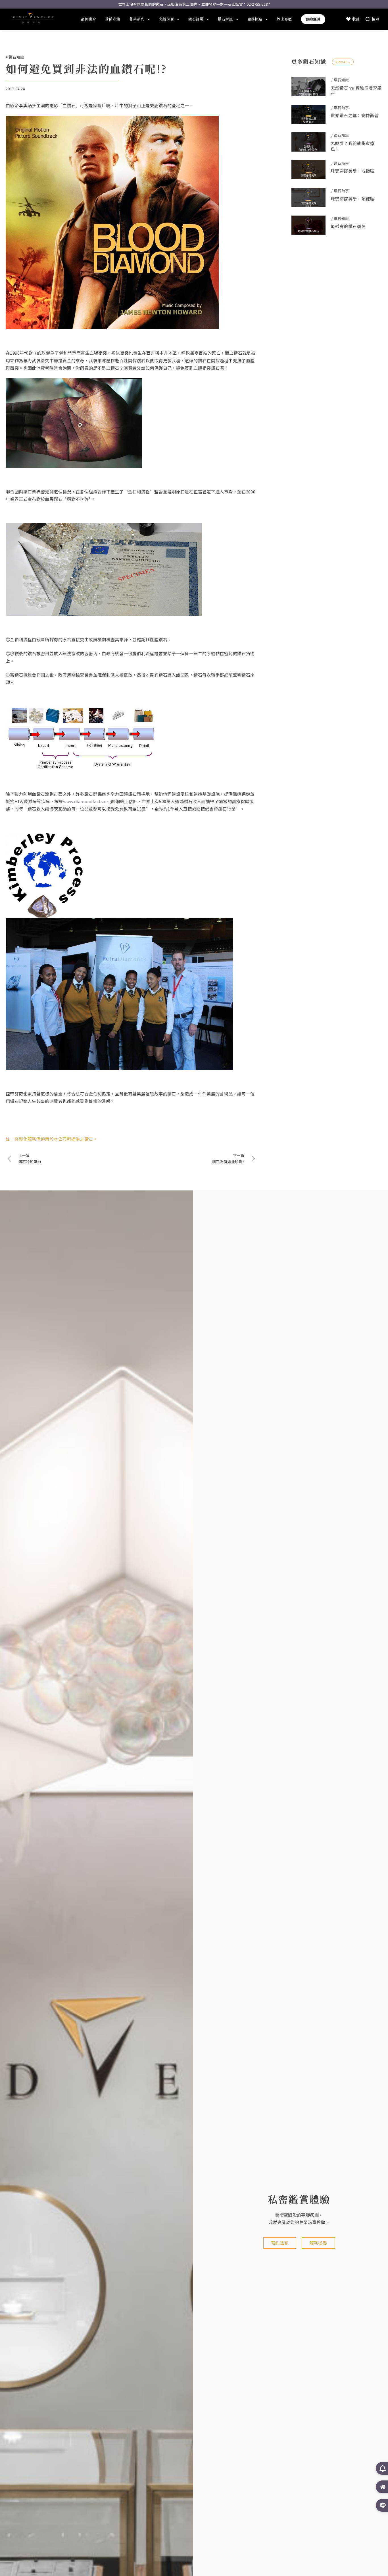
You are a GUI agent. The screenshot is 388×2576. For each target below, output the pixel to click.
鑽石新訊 (225, 19)
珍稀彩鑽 (113, 19)
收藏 (356, 19)
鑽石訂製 (196, 19)
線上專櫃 (284, 19)
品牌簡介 (88, 19)
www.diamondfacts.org (87, 801)
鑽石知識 (16, 57)
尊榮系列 (137, 19)
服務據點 (255, 19)
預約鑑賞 (313, 19)
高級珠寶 (166, 19)
